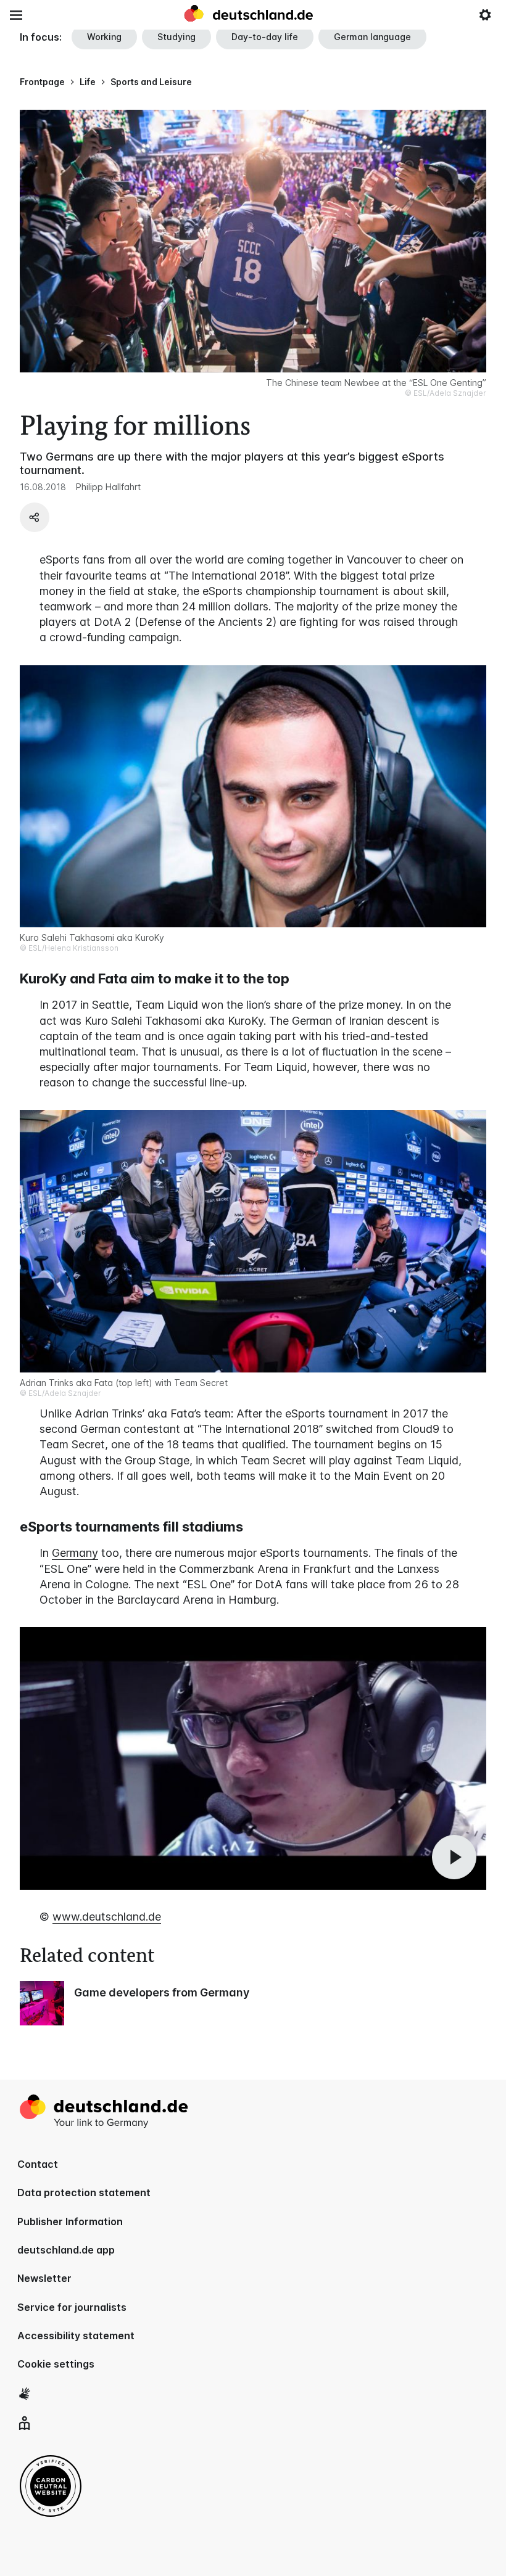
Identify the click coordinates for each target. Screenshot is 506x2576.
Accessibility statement (76, 2336)
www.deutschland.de (107, 1917)
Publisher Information (70, 2221)
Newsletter (44, 2278)
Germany (75, 1553)
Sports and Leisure (151, 82)
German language (372, 37)
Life (88, 82)
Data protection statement (84, 2192)
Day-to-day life (265, 37)
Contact (38, 2164)
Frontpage (42, 82)
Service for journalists (72, 2307)
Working (104, 37)
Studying (176, 37)
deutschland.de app (66, 2250)
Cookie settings (56, 2364)
